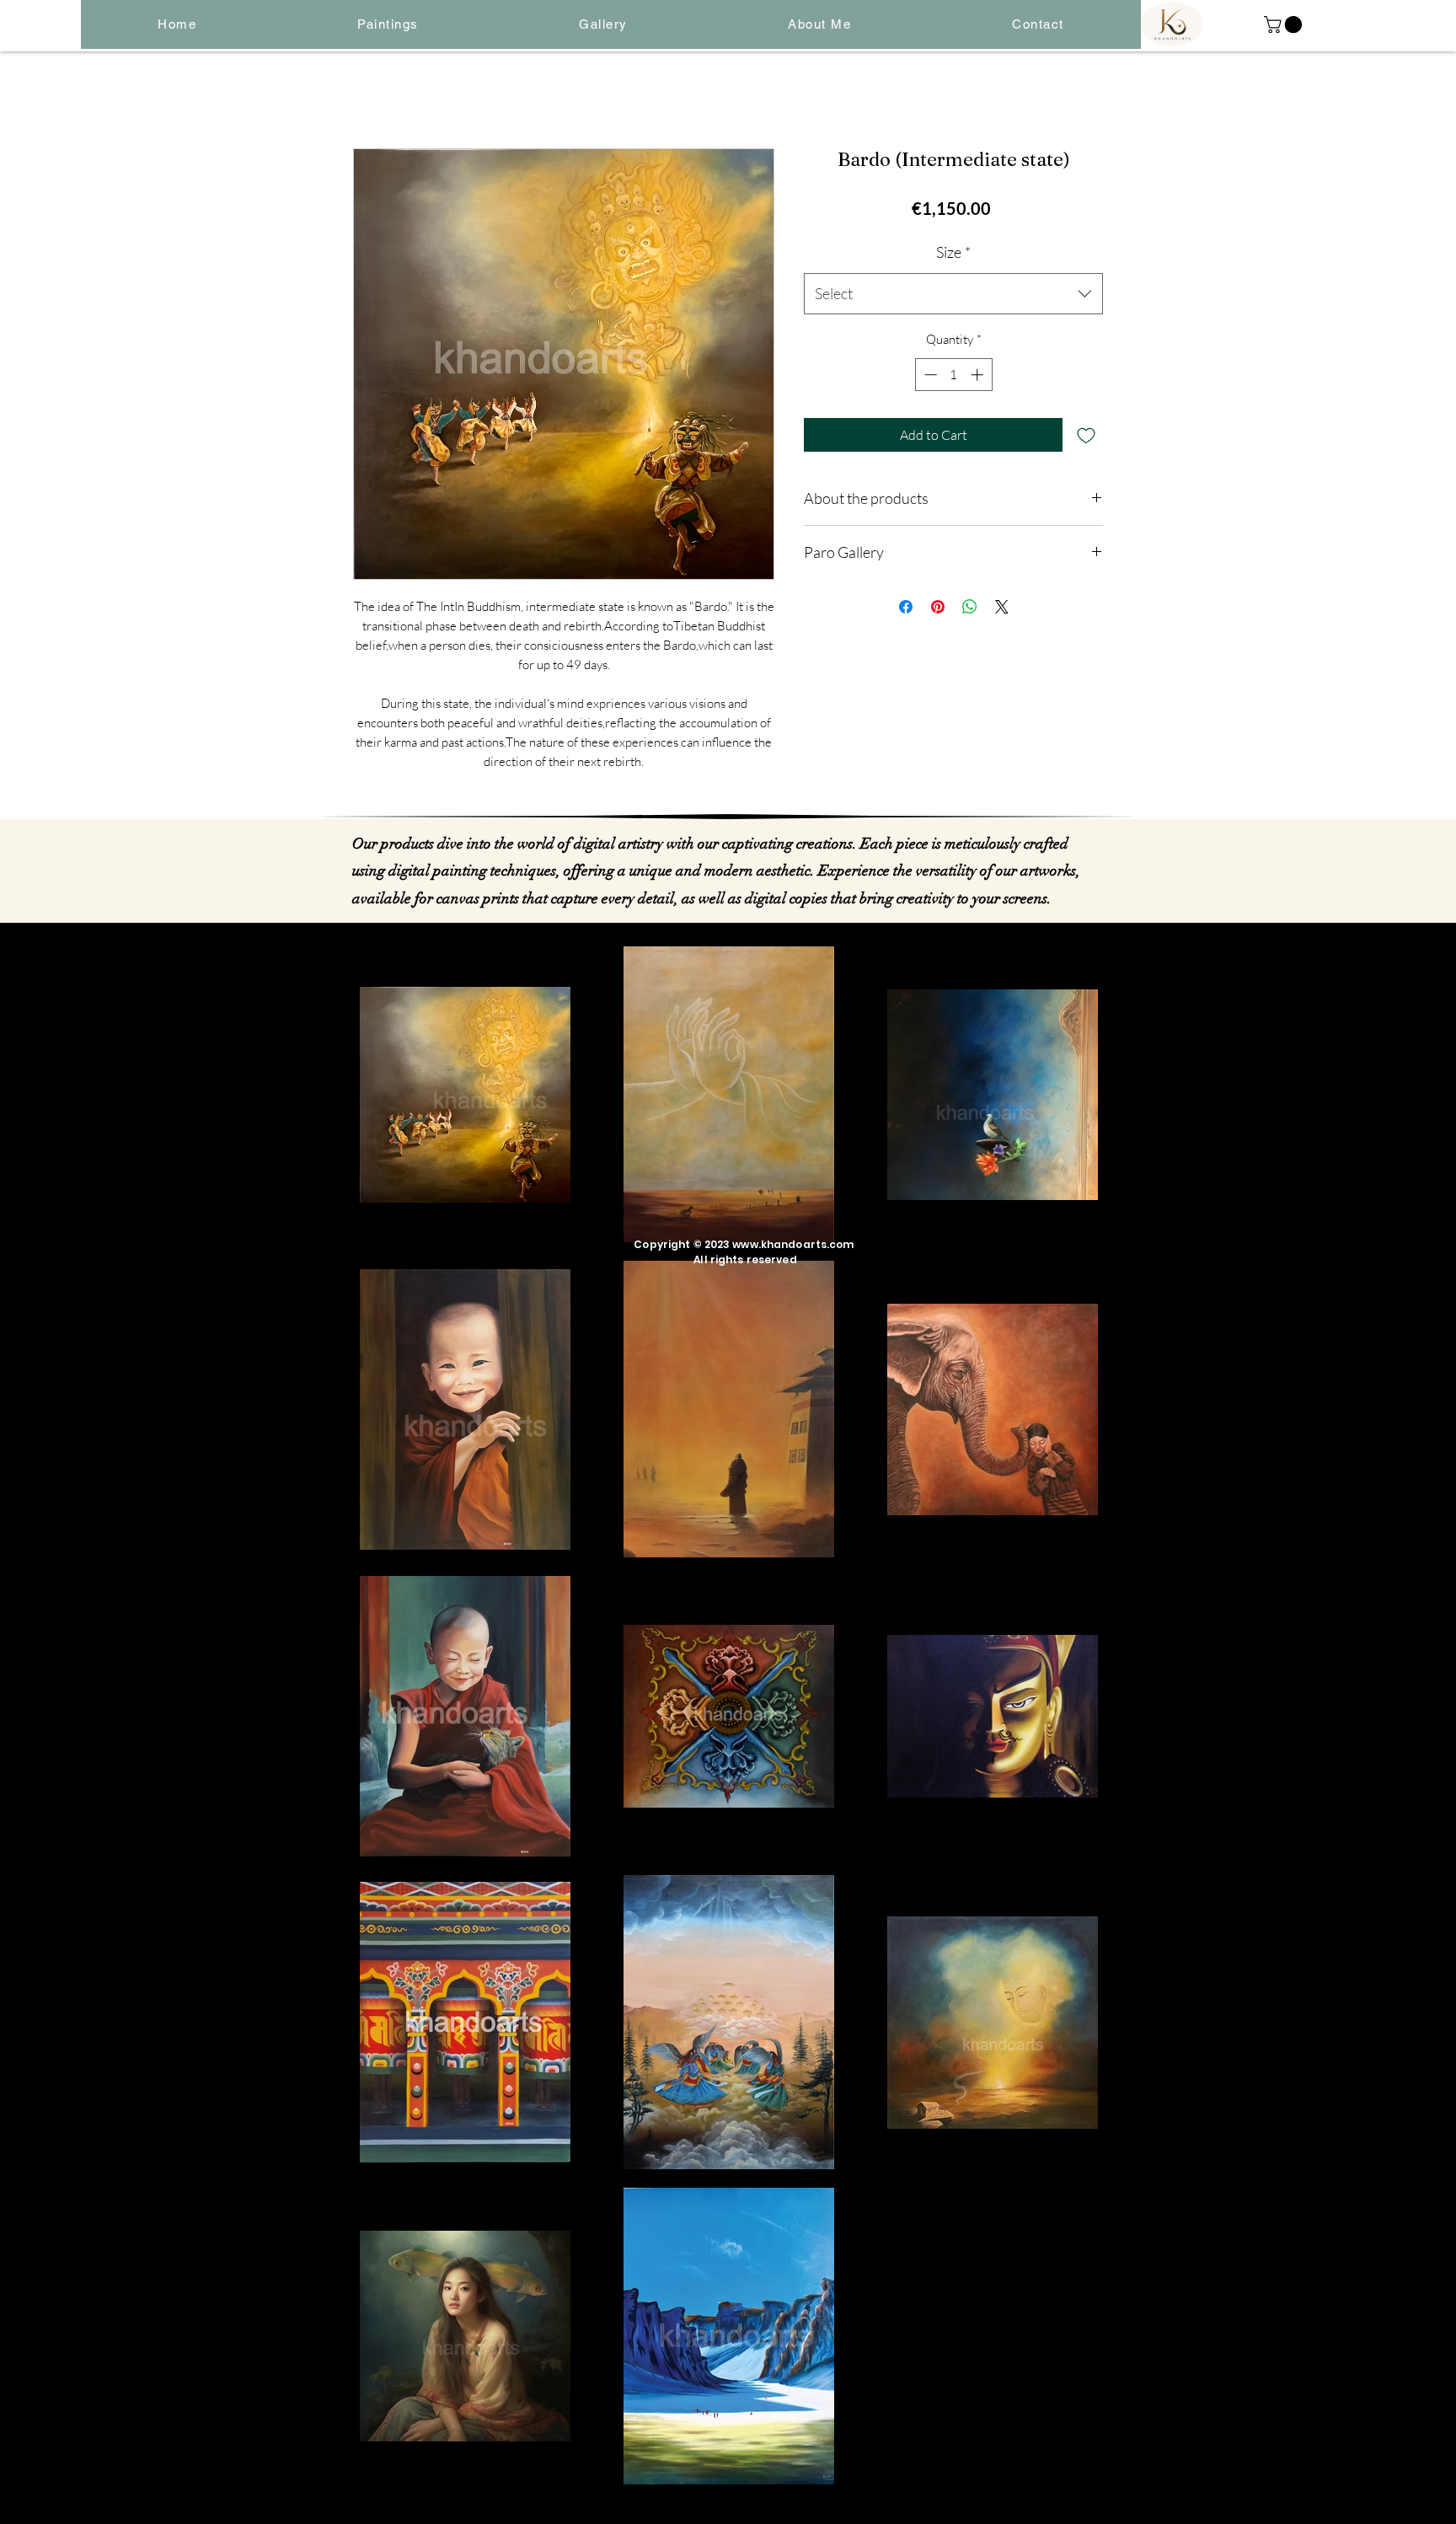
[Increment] (979, 375)
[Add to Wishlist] (1086, 435)
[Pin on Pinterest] (938, 607)
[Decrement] (929, 375)
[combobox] (953, 294)
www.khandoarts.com (793, 1244)
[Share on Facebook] (906, 607)
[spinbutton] (953, 375)
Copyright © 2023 (683, 1244)
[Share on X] (1002, 607)
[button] (388, 24)
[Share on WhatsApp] (970, 607)
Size (953, 252)
